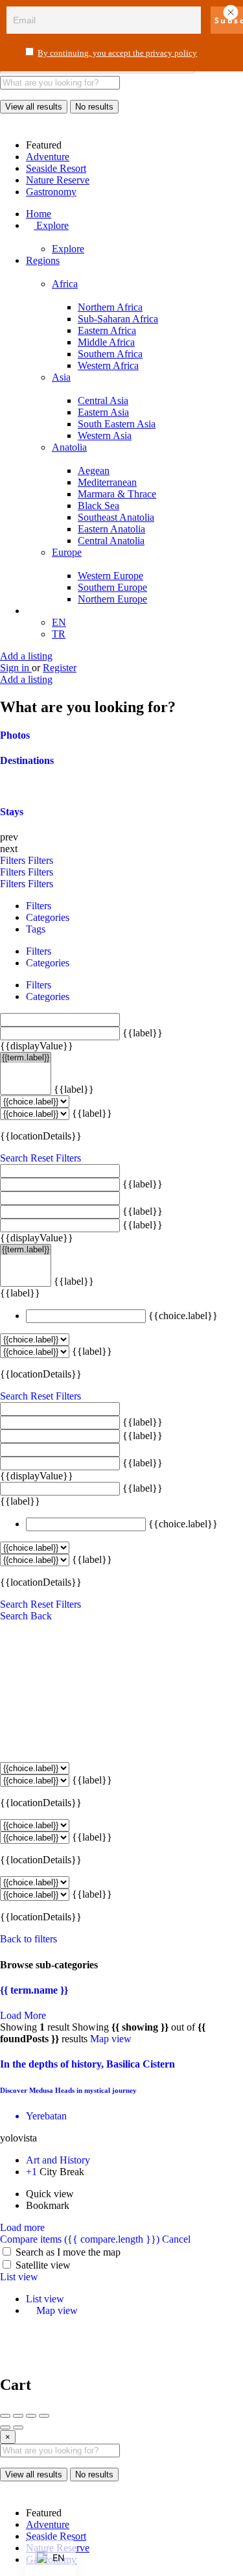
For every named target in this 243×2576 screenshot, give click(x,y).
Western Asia (105, 435)
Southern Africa (110, 354)
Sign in (16, 668)
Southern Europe (112, 587)
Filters (14, 860)
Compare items (80, 2239)
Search (14, 1158)
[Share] (18, 2416)
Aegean (94, 471)
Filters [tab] (39, 906)
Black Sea (98, 506)
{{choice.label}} (183, 1316)
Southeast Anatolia (116, 517)
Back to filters (29, 1939)
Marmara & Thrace (117, 494)
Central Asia (103, 400)
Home (39, 214)
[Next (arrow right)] (18, 2427)
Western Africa (108, 365)
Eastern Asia (103, 412)
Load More (23, 2015)
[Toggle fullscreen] (31, 2416)
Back (41, 1616)
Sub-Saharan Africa (118, 319)
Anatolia (69, 447)
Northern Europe (112, 599)
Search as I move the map (68, 2252)
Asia (61, 377)
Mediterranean (107, 482)
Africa (65, 284)
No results (94, 107)
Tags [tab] (36, 929)
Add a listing (26, 656)
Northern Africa (110, 307)
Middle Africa (106, 342)
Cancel (176, 2239)
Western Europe (110, 576)
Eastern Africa (107, 330)
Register (60, 668)
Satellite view (43, 2265)
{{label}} (143, 1033)
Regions (43, 260)
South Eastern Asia (117, 424)
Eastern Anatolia (111, 529)
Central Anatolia (111, 541)
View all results (34, 107)
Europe (67, 552)
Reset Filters (56, 1158)
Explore (51, 225)
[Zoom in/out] (44, 2416)
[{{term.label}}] (26, 1058)
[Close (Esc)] (5, 2416)
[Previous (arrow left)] (5, 2427)
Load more (22, 2227)
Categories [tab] (48, 917)
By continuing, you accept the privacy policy (117, 53)
